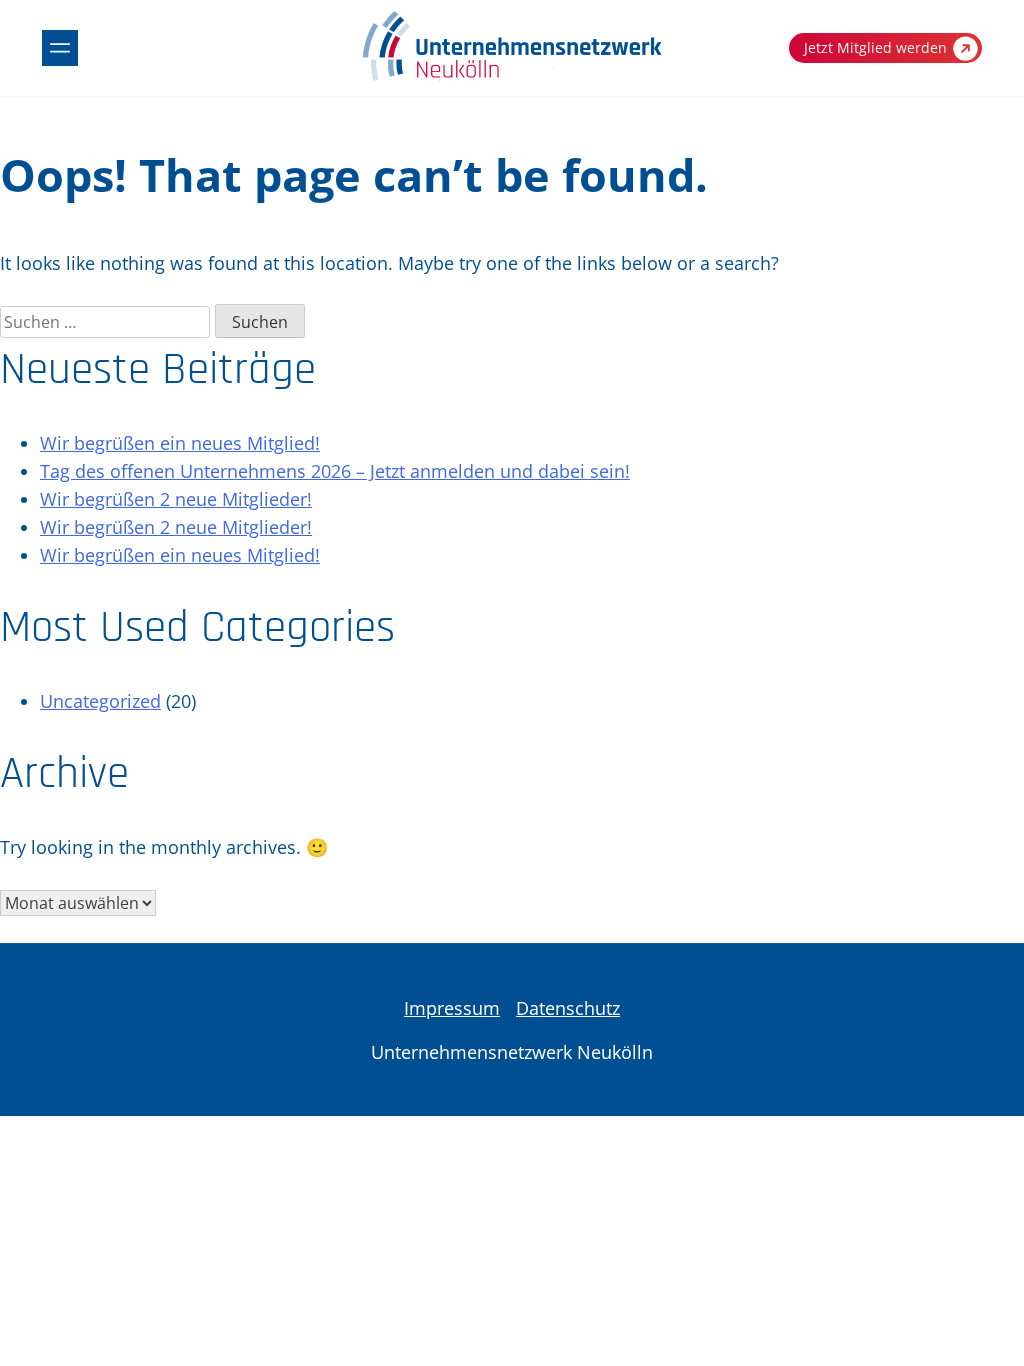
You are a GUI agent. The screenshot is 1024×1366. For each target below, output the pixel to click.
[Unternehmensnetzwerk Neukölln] (512, 77)
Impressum (452, 1008)
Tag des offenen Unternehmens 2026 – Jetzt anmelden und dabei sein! (335, 471)
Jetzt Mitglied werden (875, 47)
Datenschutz (568, 1008)
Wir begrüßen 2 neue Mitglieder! (176, 499)
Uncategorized (100, 701)
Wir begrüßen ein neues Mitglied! (180, 443)
